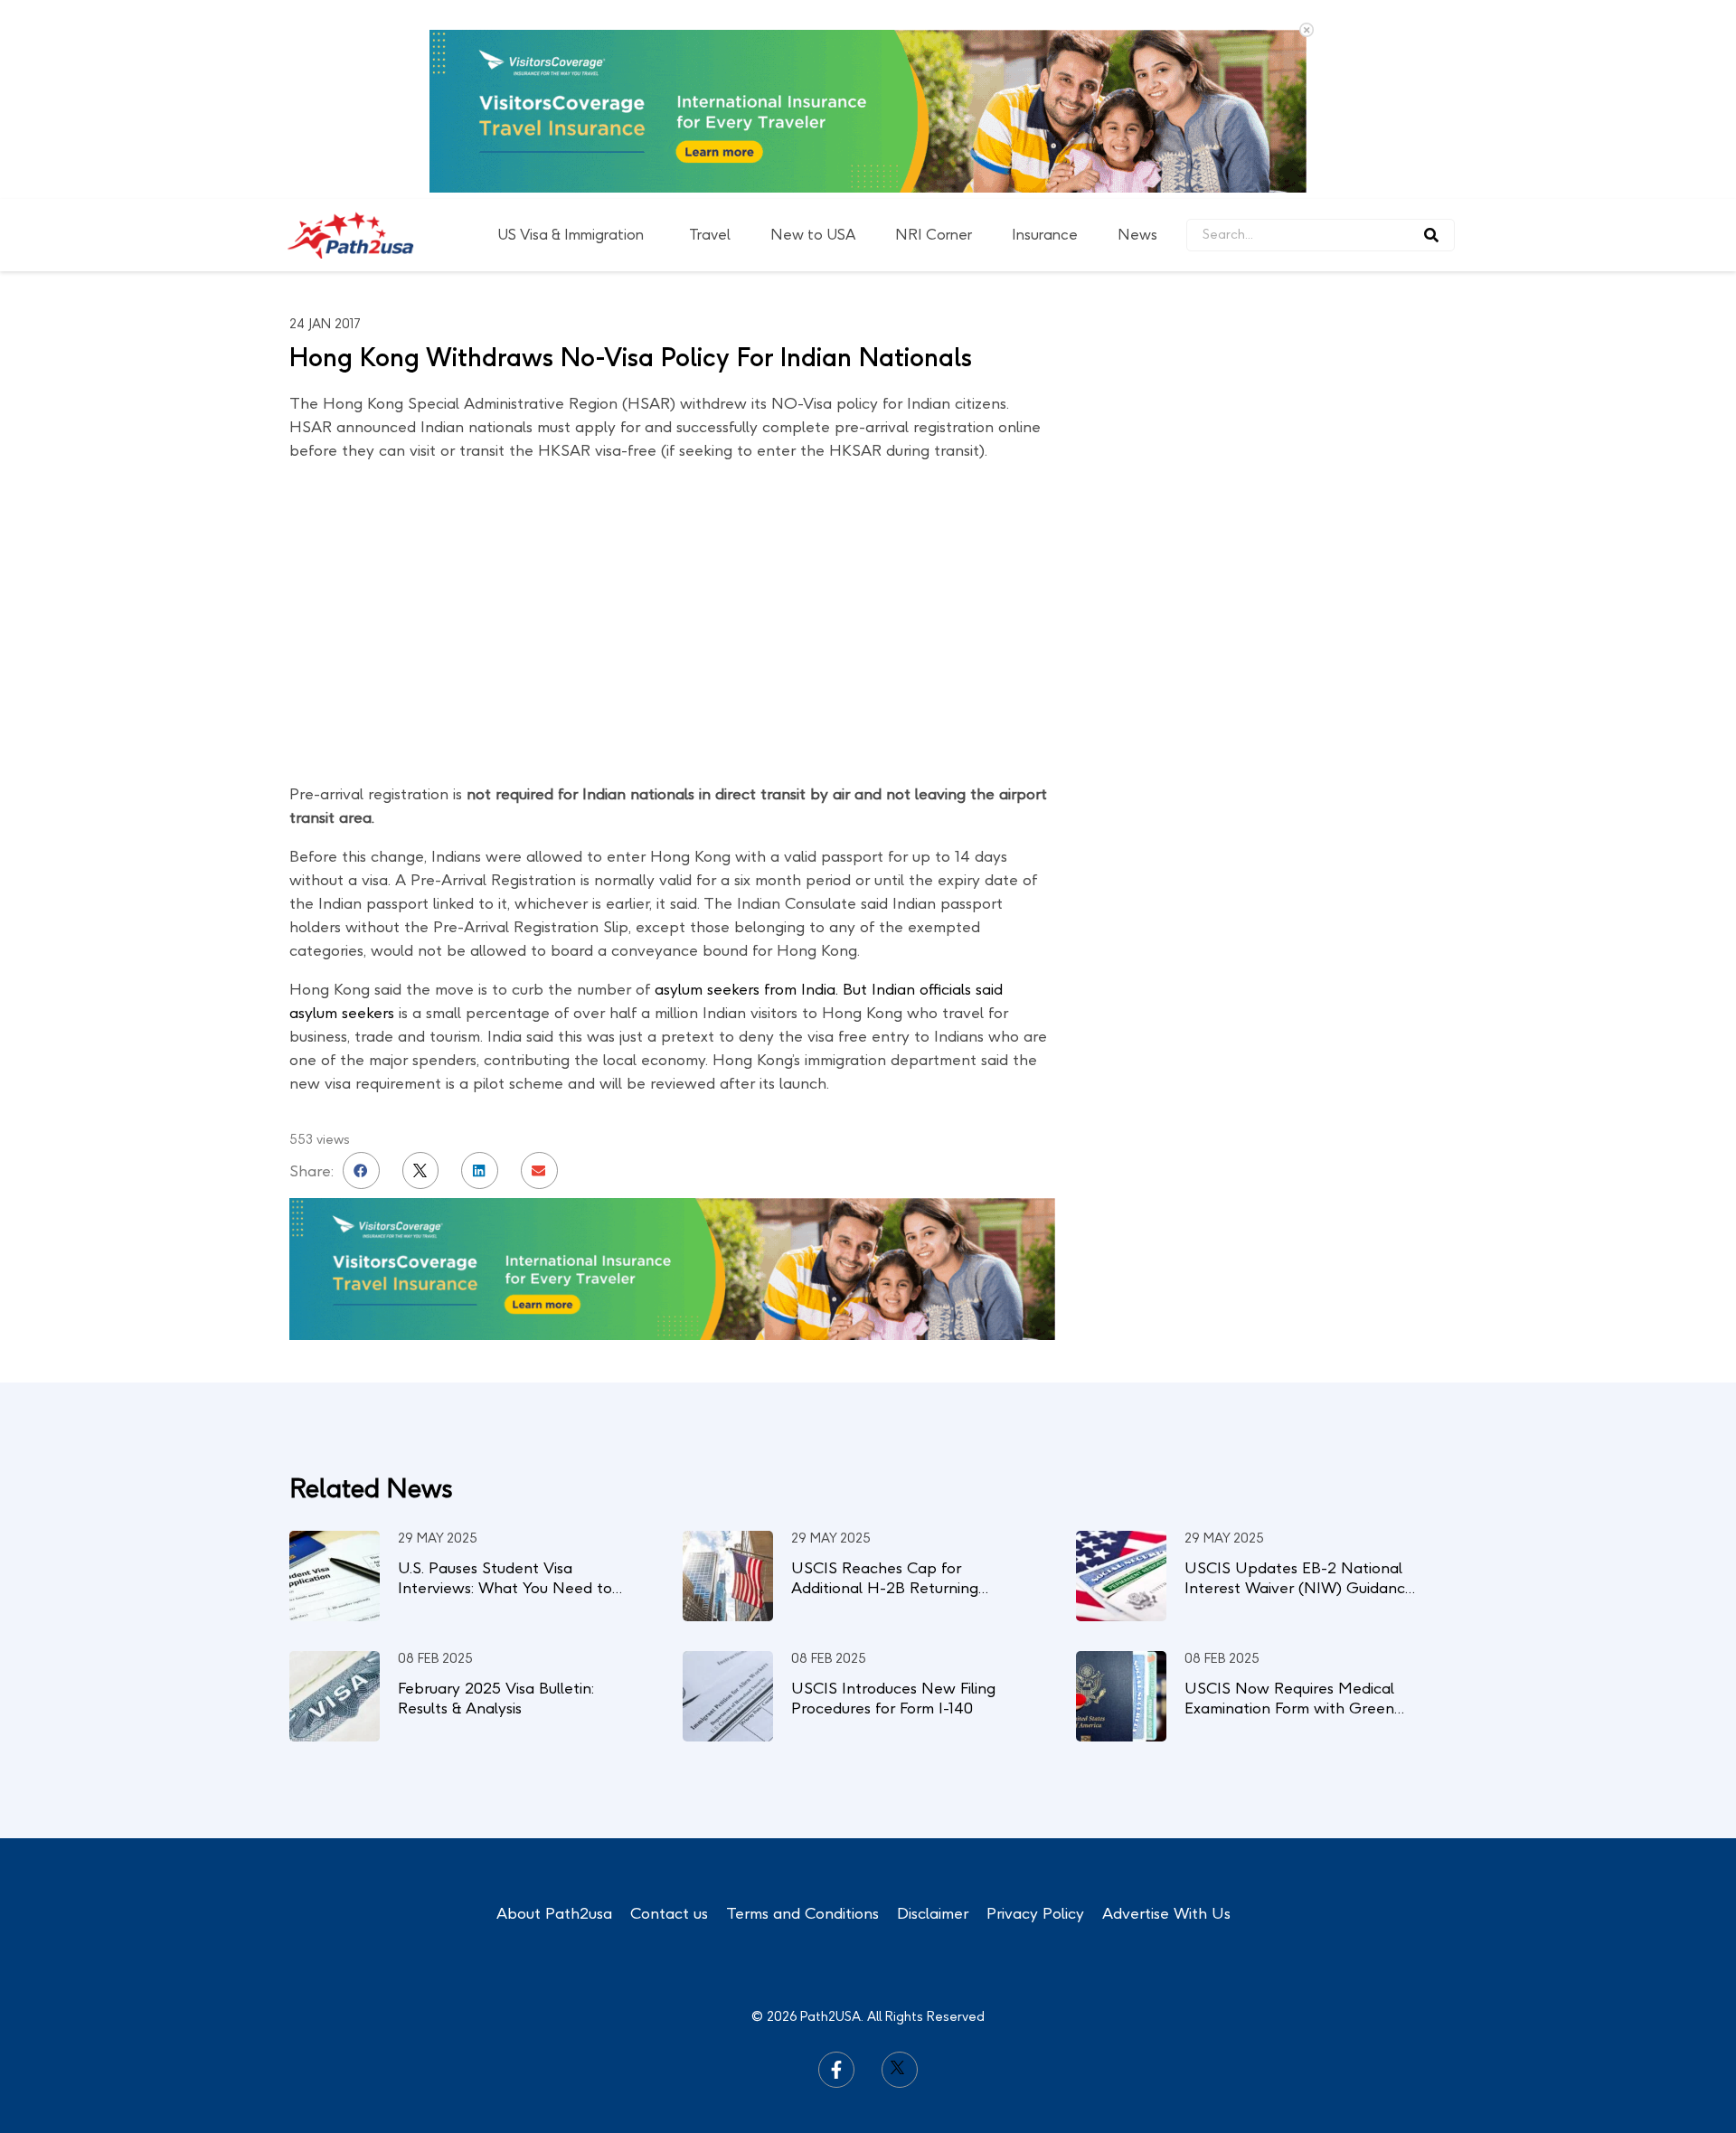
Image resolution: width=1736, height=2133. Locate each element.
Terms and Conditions (802, 1913)
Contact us (669, 1913)
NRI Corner (934, 235)
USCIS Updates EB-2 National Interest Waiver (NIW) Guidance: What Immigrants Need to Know (1301, 1588)
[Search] (1431, 235)
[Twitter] (900, 2070)
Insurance (1045, 235)
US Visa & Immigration (571, 235)
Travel (710, 235)
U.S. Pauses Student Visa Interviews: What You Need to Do (505, 1588)
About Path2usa (554, 1913)
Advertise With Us (1166, 1913)
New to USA (813, 235)
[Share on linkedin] (480, 1170)
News (1137, 235)
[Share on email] (539, 1170)
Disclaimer (933, 1913)
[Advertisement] (1311, 525)
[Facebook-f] (836, 2070)
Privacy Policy (1035, 1913)
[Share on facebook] (361, 1170)
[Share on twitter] (421, 1170)
